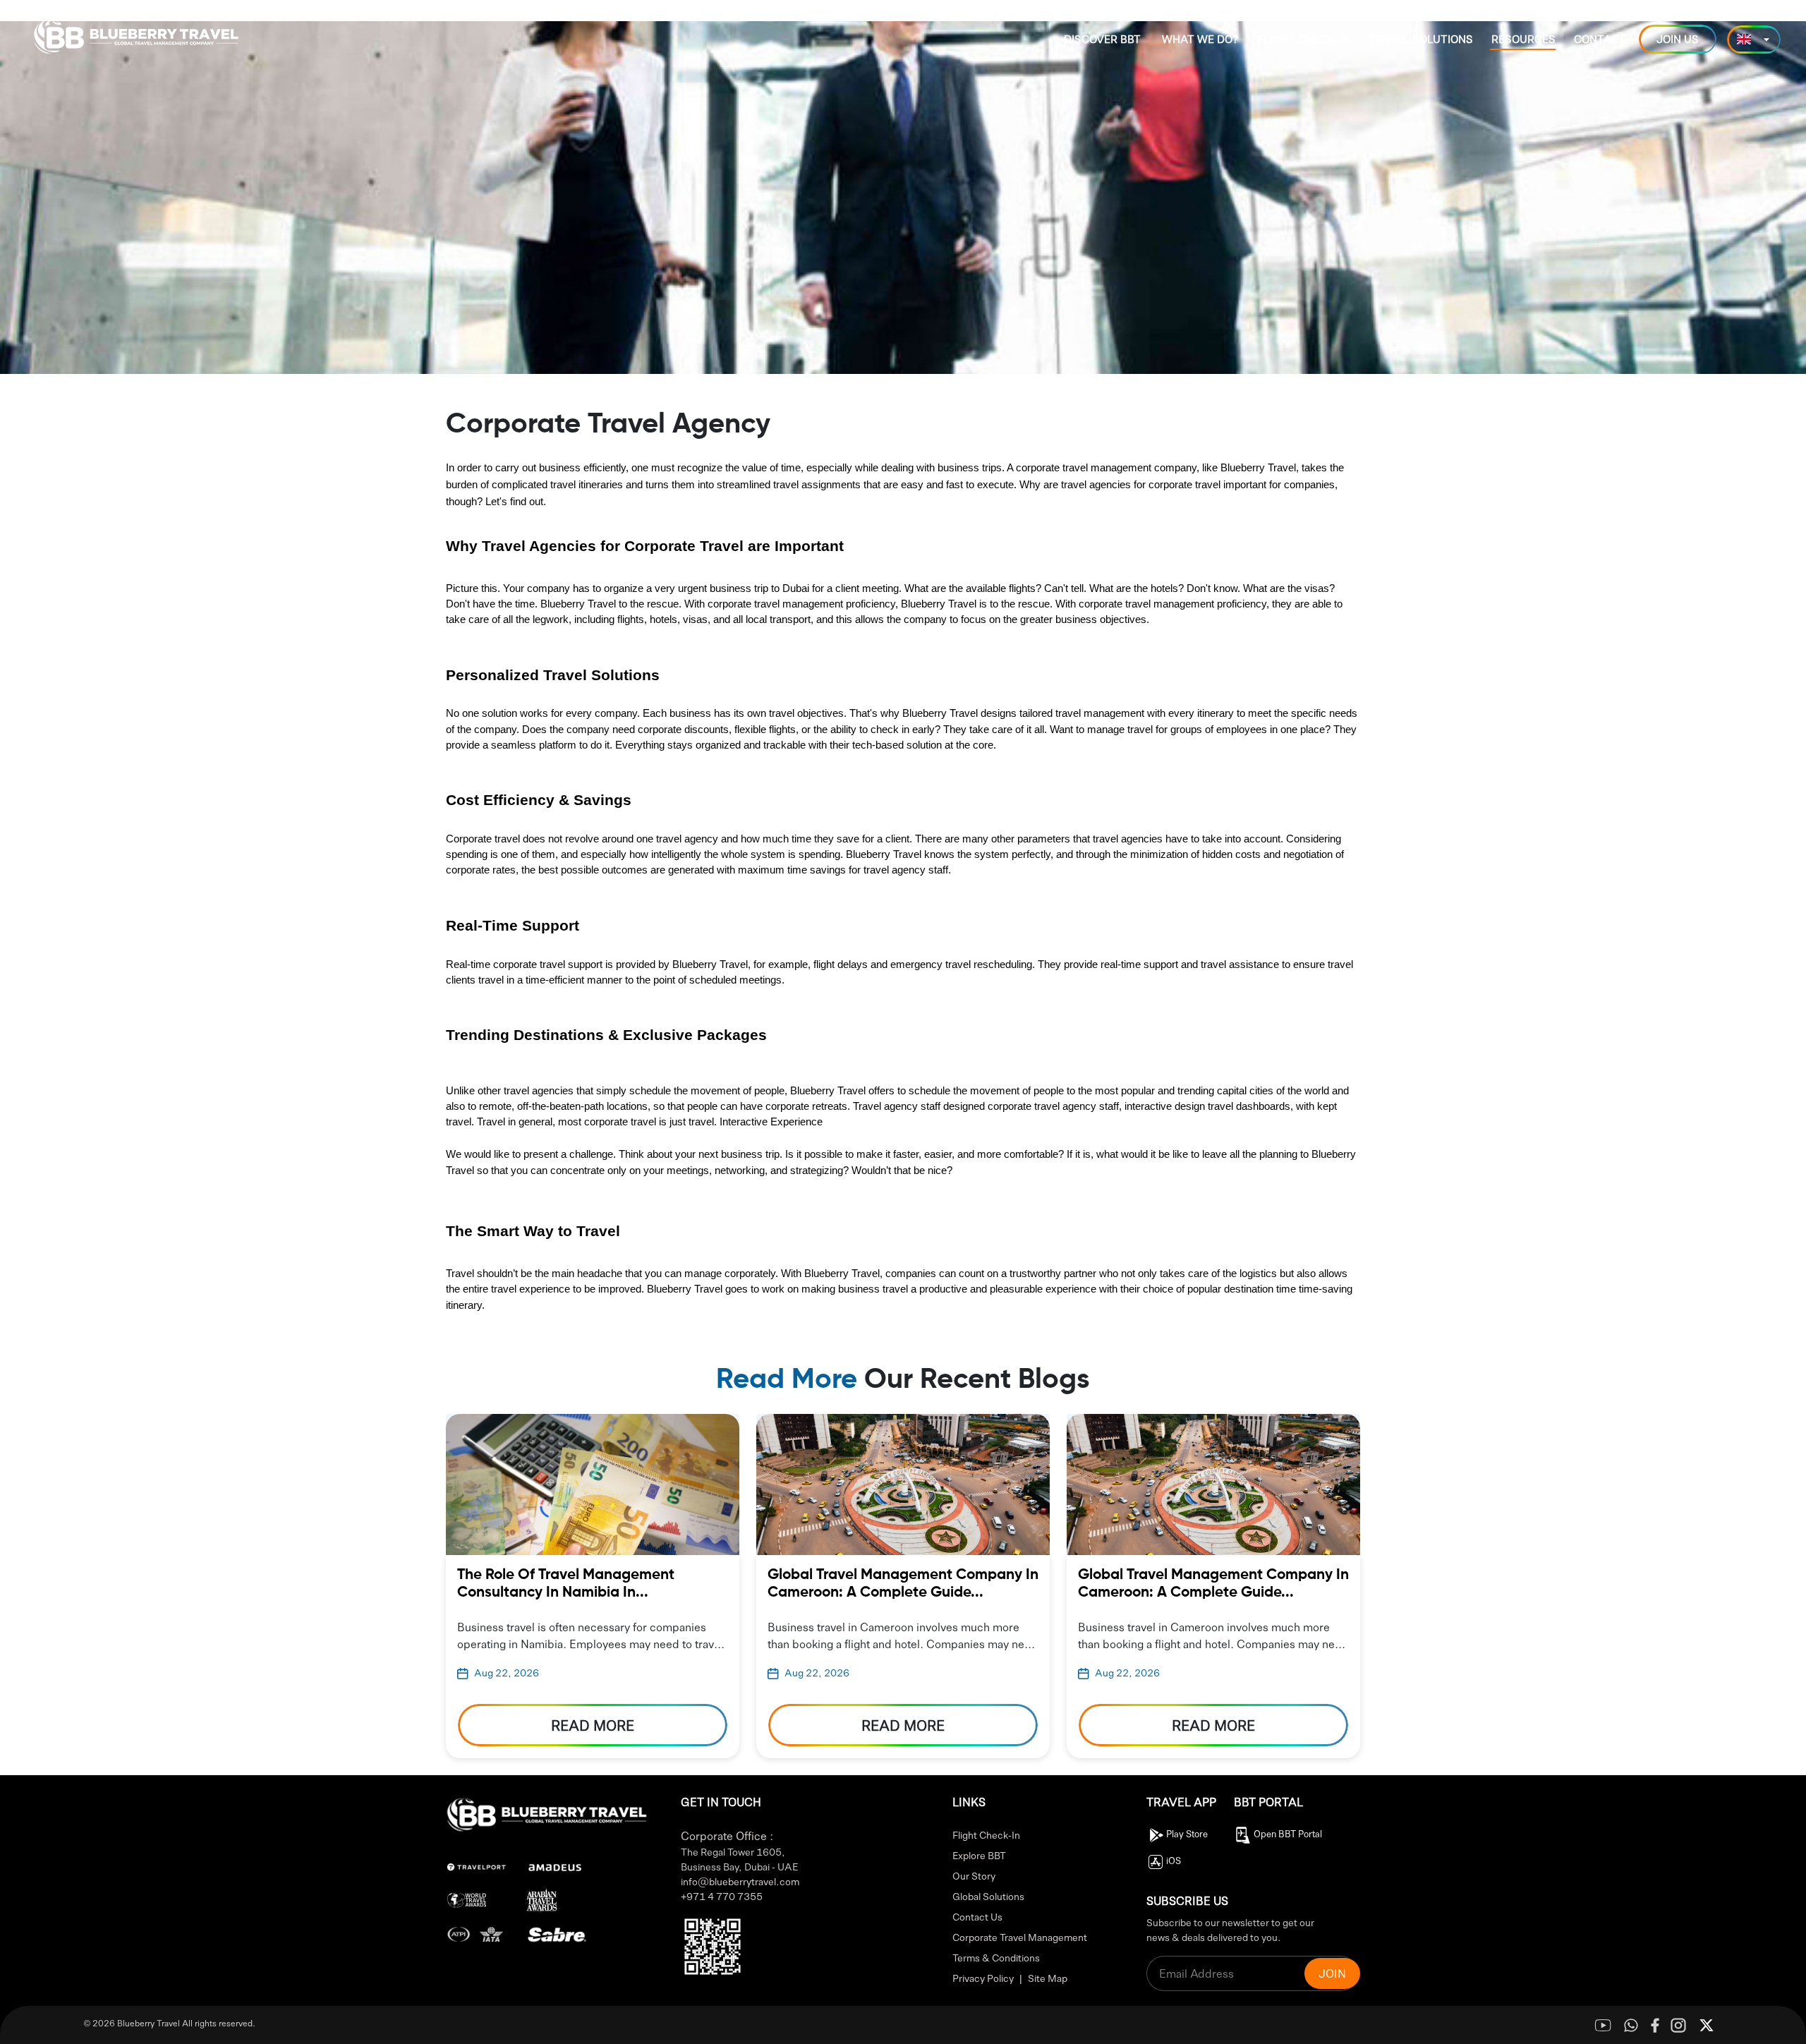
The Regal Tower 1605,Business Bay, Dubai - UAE (739, 1859)
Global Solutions (988, 1896)
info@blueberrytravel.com (740, 1881)
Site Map (1048, 1978)
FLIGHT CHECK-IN (1303, 39)
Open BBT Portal (1288, 1833)
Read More (593, 1725)
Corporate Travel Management (1020, 1937)
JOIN (1332, 1973)
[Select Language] (1754, 40)
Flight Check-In (986, 1834)
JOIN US (1678, 39)
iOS (1174, 1860)
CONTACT (1600, 39)
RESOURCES (1523, 39)
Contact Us (977, 1916)
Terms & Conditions (996, 1957)
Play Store (1187, 1833)
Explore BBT (979, 1855)
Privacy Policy (983, 1978)
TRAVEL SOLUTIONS (1420, 39)
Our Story (974, 1875)
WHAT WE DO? (1200, 39)
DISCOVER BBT (1102, 39)
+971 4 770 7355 (722, 1896)
